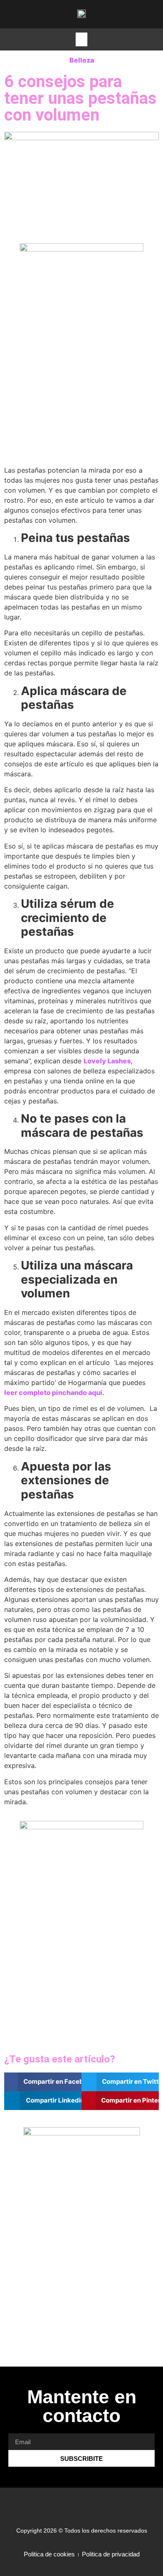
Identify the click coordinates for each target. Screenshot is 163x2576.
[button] (81, 39)
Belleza (82, 60)
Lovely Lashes (107, 1061)
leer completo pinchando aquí (53, 1393)
